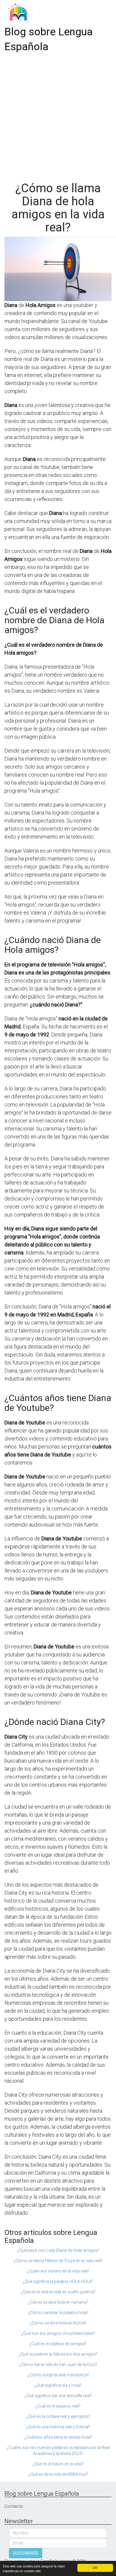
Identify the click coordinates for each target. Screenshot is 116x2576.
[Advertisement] (58, 115)
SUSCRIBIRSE (26, 2553)
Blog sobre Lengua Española (49, 39)
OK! (95, 2568)
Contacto (14, 2506)
